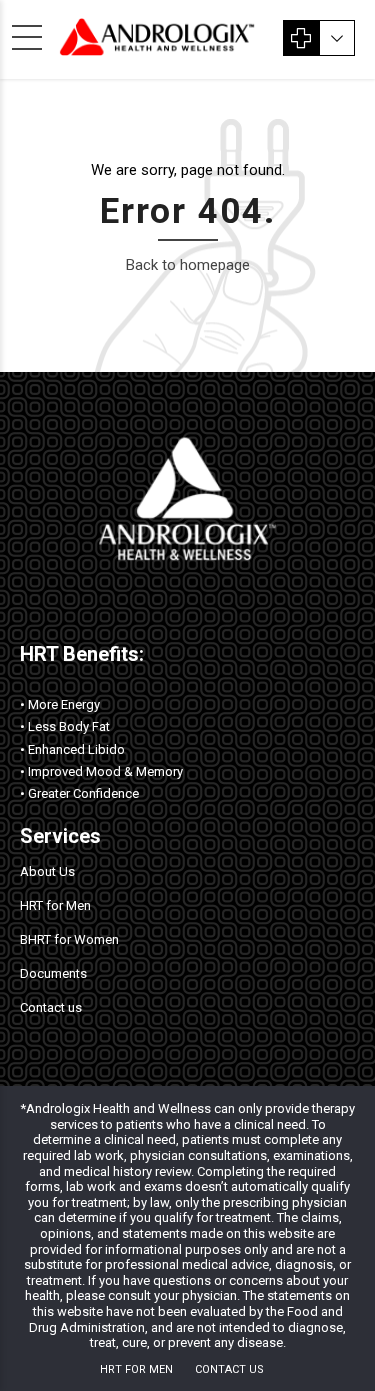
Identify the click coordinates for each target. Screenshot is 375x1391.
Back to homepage (188, 265)
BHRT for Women (69, 939)
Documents (53, 973)
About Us (47, 871)
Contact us (51, 1007)
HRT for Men (55, 905)
